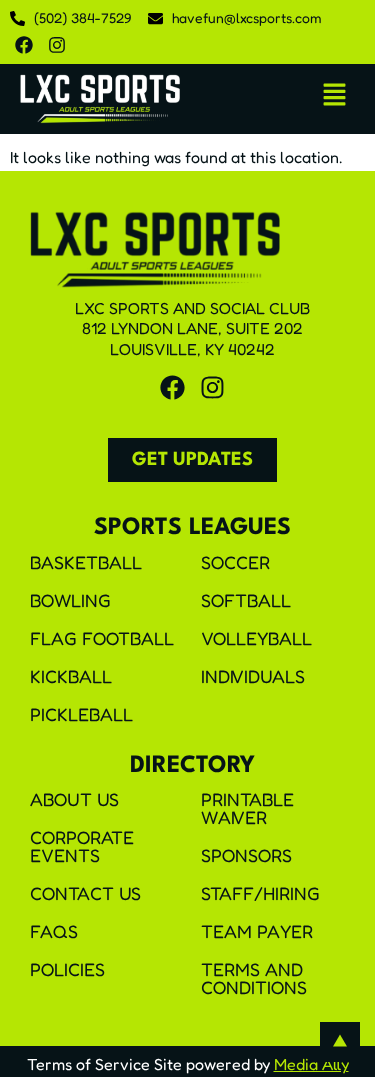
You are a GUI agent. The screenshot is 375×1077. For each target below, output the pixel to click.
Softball (246, 600)
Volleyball (256, 638)
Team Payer (257, 931)
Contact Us (85, 893)
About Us (74, 799)
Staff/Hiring (260, 893)
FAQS (54, 931)
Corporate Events (82, 846)
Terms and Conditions (254, 978)
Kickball (71, 676)
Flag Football (102, 638)
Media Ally (311, 1064)
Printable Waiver (247, 808)
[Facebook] (24, 45)
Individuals (253, 676)
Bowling (70, 600)
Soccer (235, 562)
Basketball (86, 562)
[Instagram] (57, 45)
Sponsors (246, 855)
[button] (335, 95)
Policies (67, 969)
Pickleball (81, 714)
